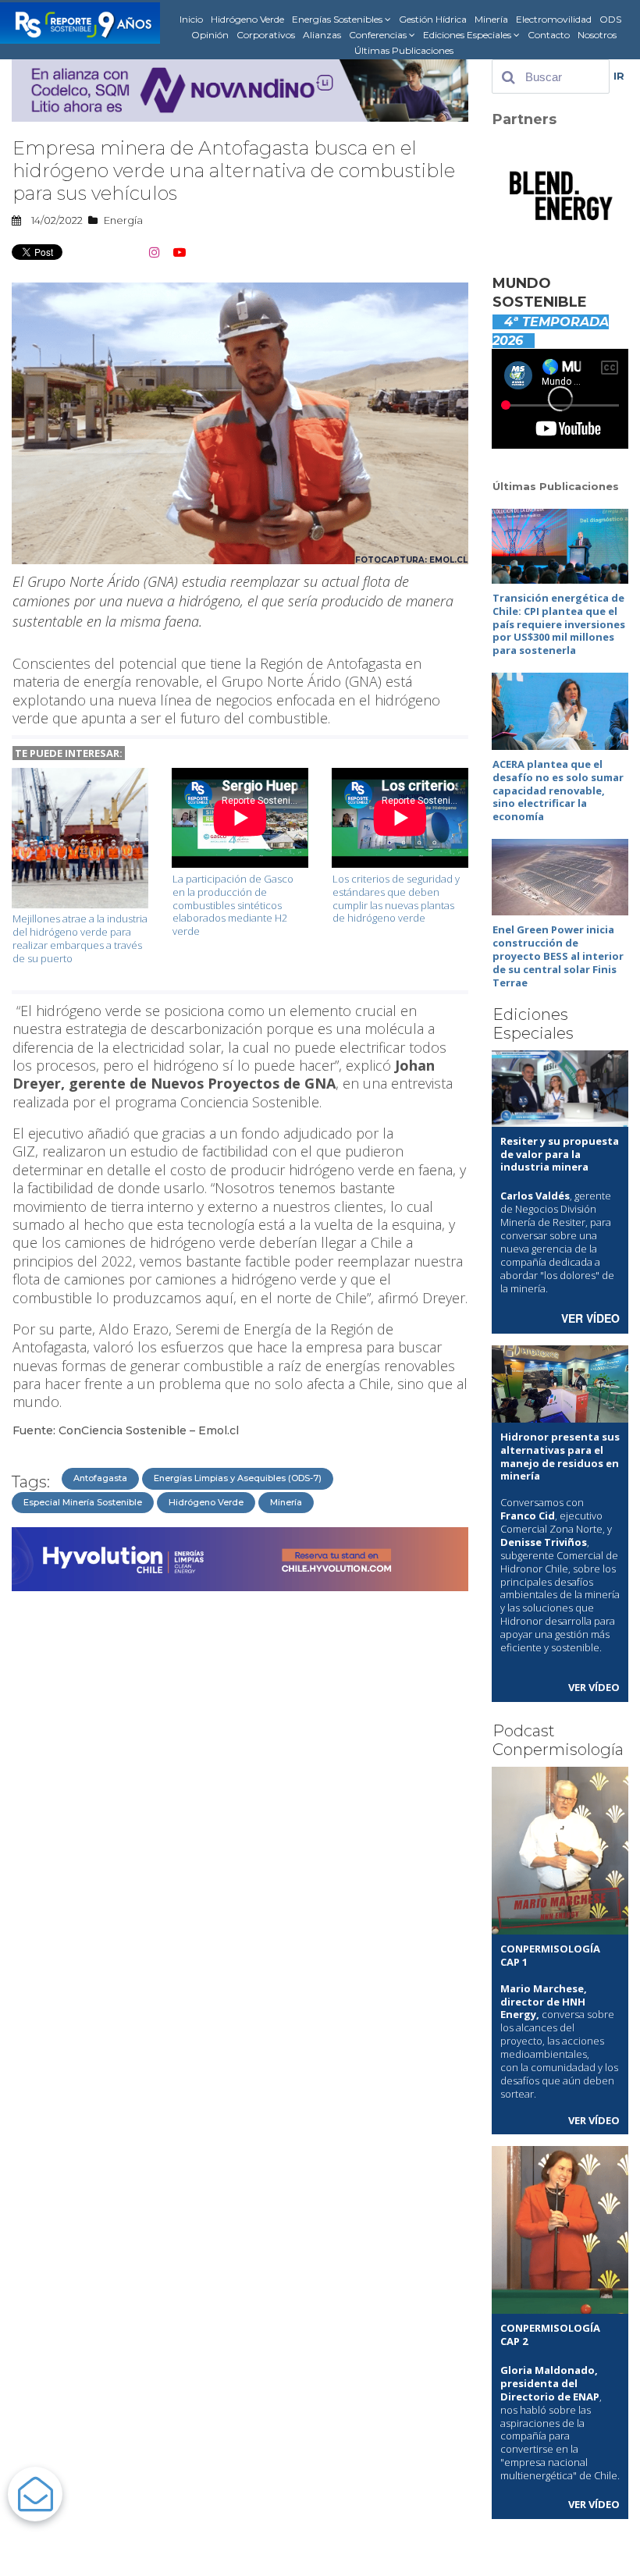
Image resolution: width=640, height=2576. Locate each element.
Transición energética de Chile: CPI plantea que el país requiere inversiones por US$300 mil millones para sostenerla (559, 624)
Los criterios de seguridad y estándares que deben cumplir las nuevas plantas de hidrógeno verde (396, 899)
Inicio (191, 19)
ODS (610, 19)
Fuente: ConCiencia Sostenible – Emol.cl (126, 1430)
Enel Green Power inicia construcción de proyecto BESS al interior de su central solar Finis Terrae (558, 956)
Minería (491, 19)
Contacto (549, 35)
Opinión (210, 35)
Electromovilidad (554, 19)
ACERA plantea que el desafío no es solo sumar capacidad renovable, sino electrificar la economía (558, 791)
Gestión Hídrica (433, 19)
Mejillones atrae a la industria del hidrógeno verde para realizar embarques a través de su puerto (80, 938)
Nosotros (597, 35)
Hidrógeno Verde (247, 19)
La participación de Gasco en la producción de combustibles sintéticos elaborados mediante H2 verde (233, 905)
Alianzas (322, 35)
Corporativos (266, 35)
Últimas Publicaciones (404, 50)
